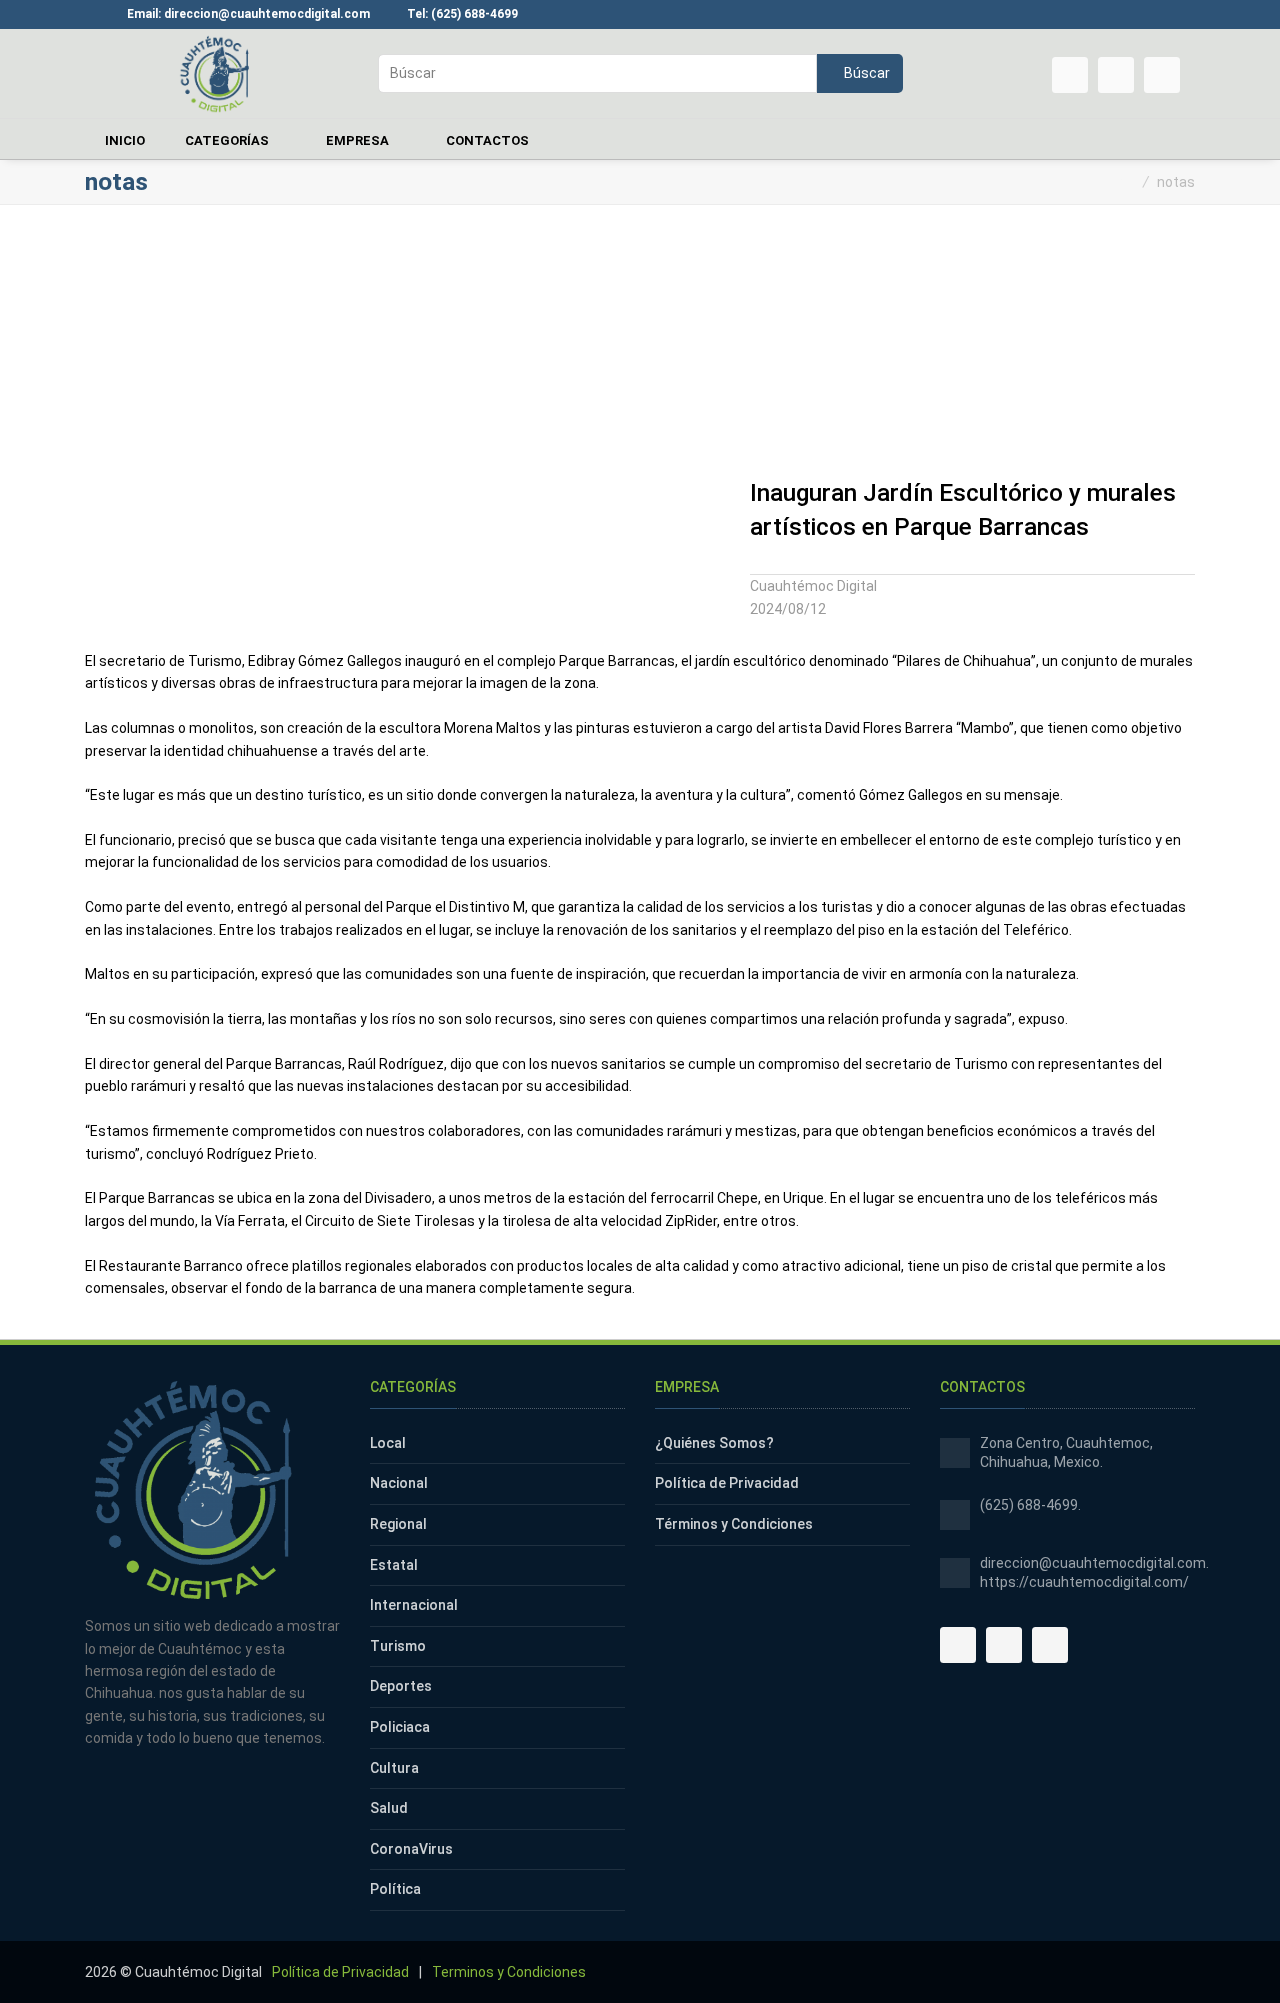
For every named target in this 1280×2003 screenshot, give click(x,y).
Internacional (414, 1605)
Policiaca (400, 1727)
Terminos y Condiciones (509, 1972)
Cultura (394, 1768)
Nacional (399, 1483)
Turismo (398, 1646)
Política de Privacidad (727, 1483)
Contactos (487, 140)
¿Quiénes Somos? (714, 1443)
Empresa (359, 140)
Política (395, 1889)
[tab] (972, 563)
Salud (389, 1808)
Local (388, 1443)
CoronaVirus (411, 1849)
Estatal (394, 1565)
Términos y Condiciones (734, 1524)
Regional (398, 1524)
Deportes (401, 1686)
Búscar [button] (865, 73)
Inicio (125, 140)
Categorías (228, 140)
